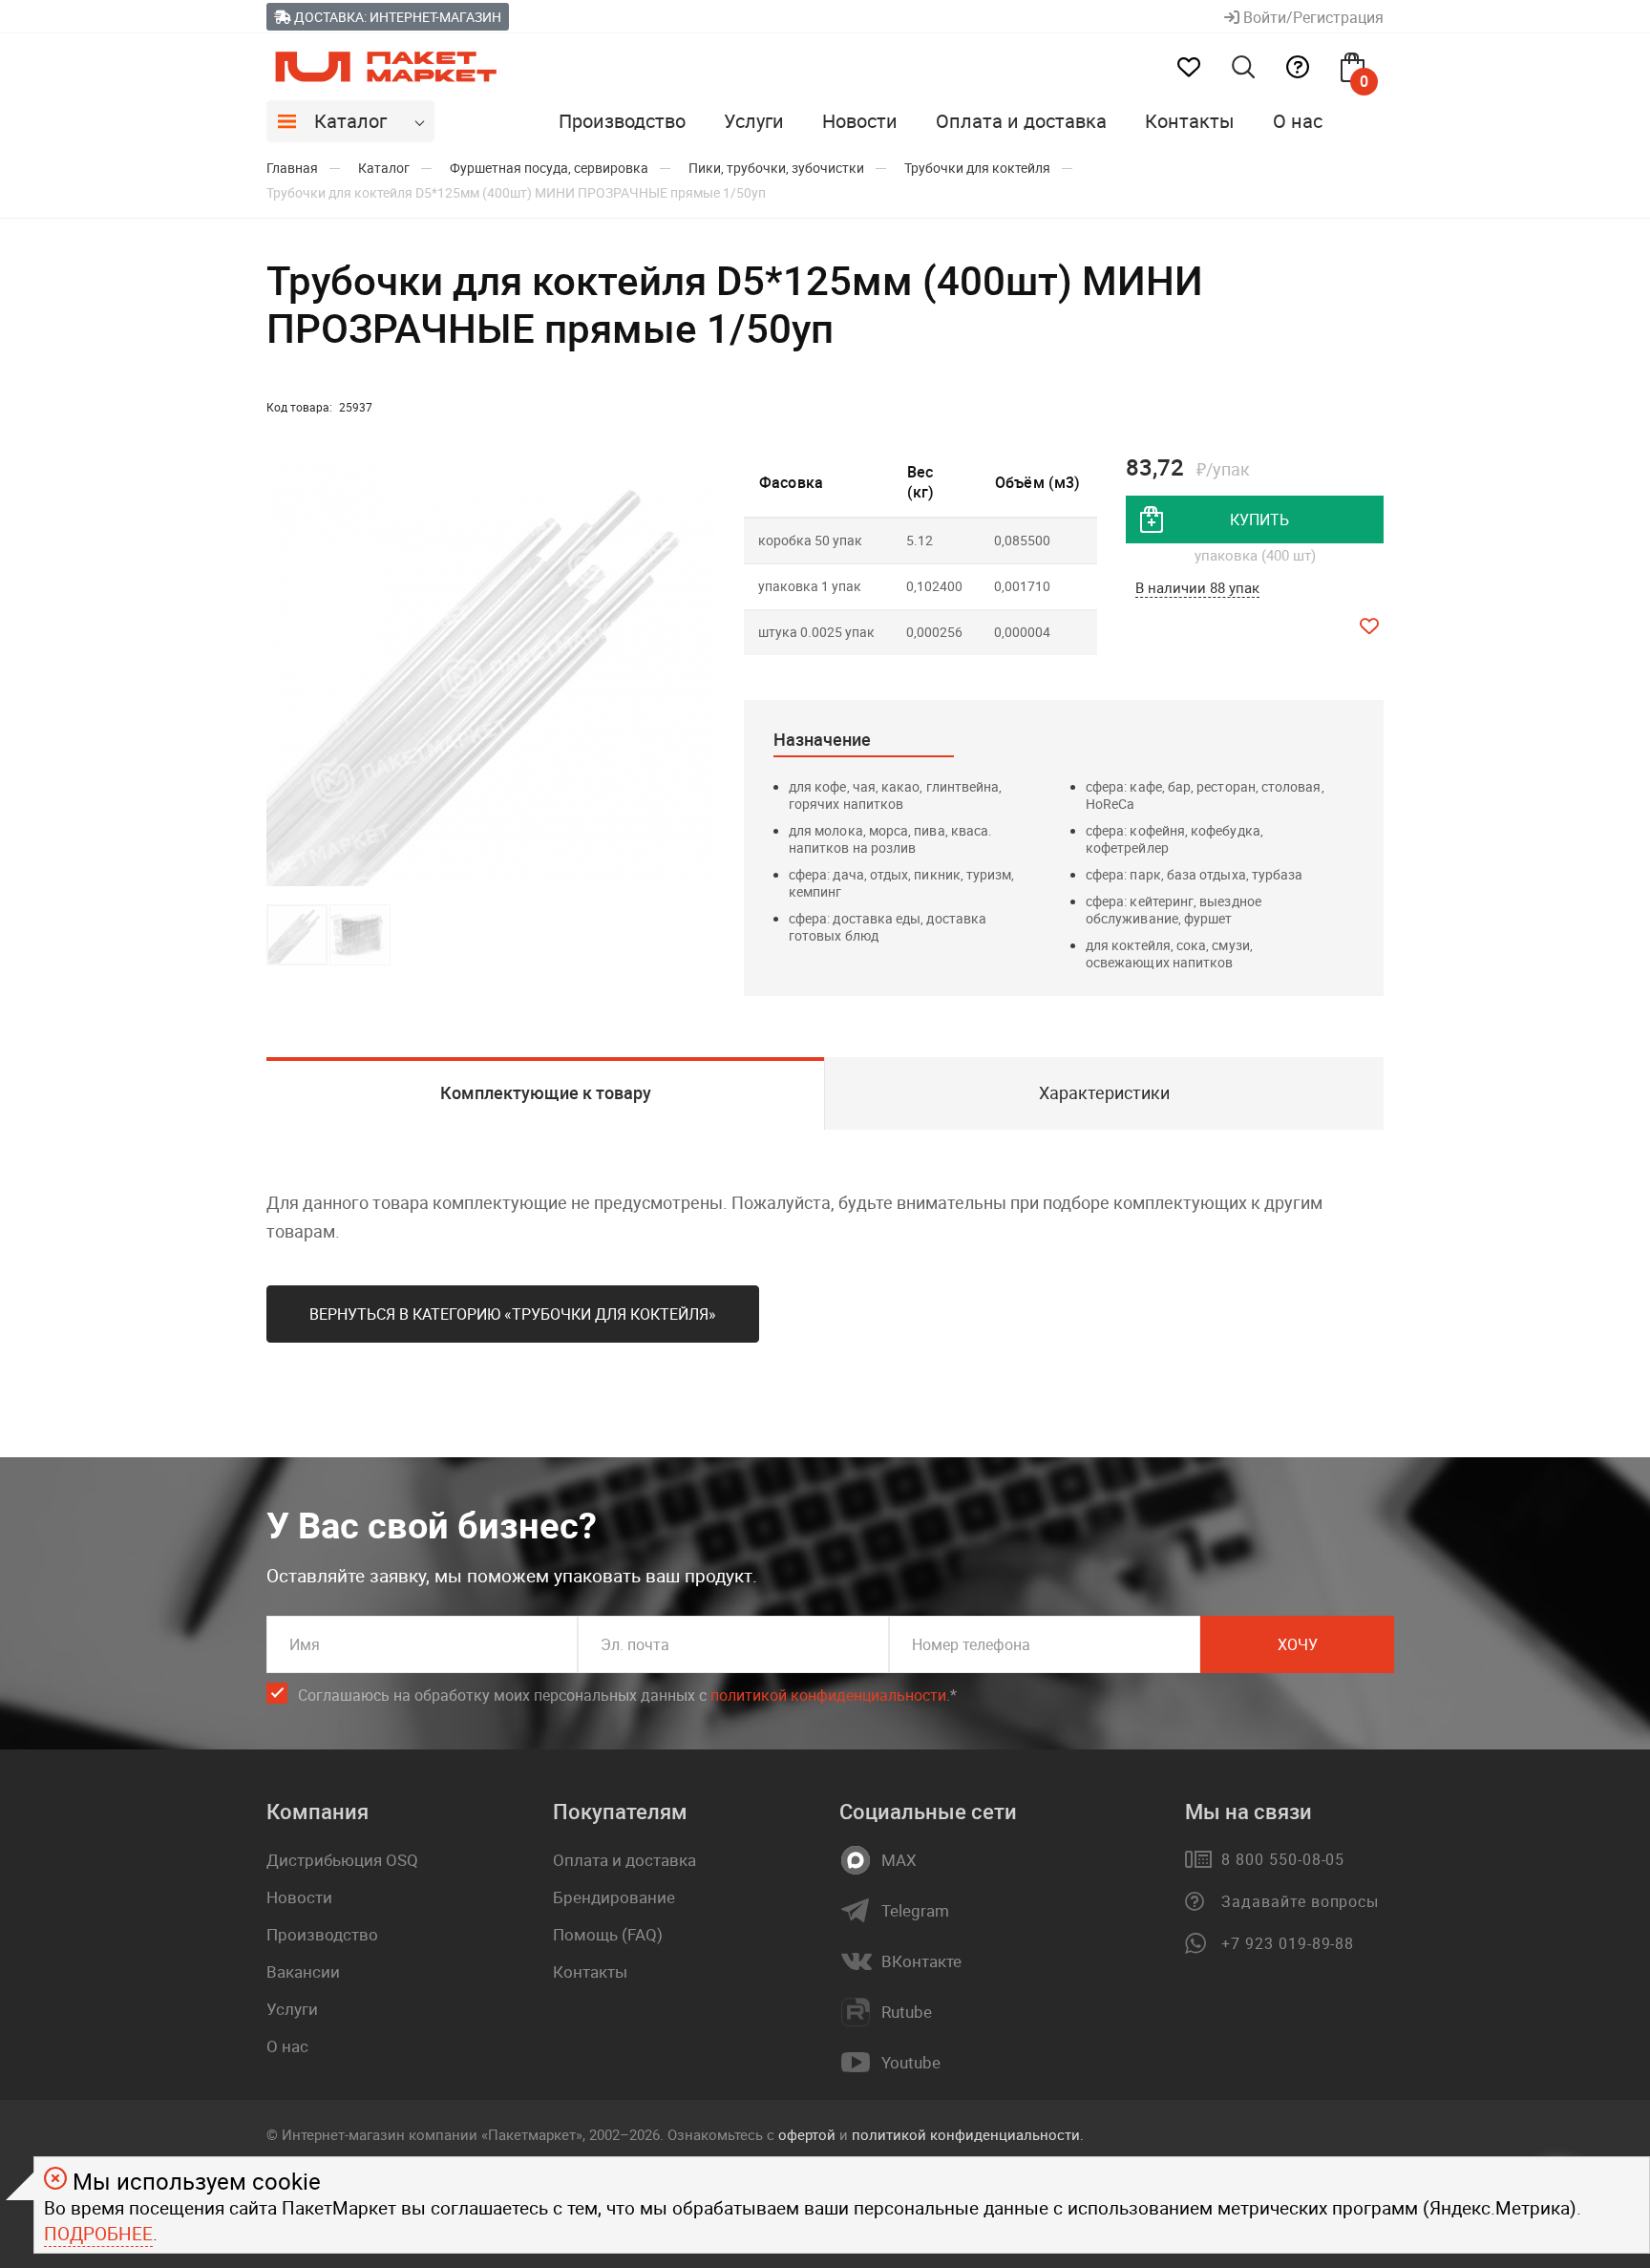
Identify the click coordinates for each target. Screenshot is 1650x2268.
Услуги (754, 121)
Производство (622, 121)
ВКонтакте (921, 1961)
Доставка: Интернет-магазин (396, 17)
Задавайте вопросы (1300, 1901)
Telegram (915, 1911)
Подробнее (98, 2234)
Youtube (911, 2063)
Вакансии (303, 1971)
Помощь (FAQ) (608, 1934)
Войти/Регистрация (1312, 17)
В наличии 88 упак (1197, 587)
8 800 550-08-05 (1283, 1859)
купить (1259, 519)
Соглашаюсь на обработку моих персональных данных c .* (627, 1695)
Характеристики (1104, 1092)
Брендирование (614, 1897)
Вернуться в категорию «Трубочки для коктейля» (513, 1314)
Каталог (350, 121)
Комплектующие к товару (546, 1092)
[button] (698, 673)
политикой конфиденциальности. (968, 2134)
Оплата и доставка (1021, 121)
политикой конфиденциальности (828, 1695)
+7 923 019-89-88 (1288, 1943)
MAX (899, 1860)
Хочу (1298, 1644)
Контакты (1190, 121)
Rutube (907, 2012)
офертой (807, 2134)
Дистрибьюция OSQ (342, 1860)
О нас (1298, 121)
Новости (860, 121)
